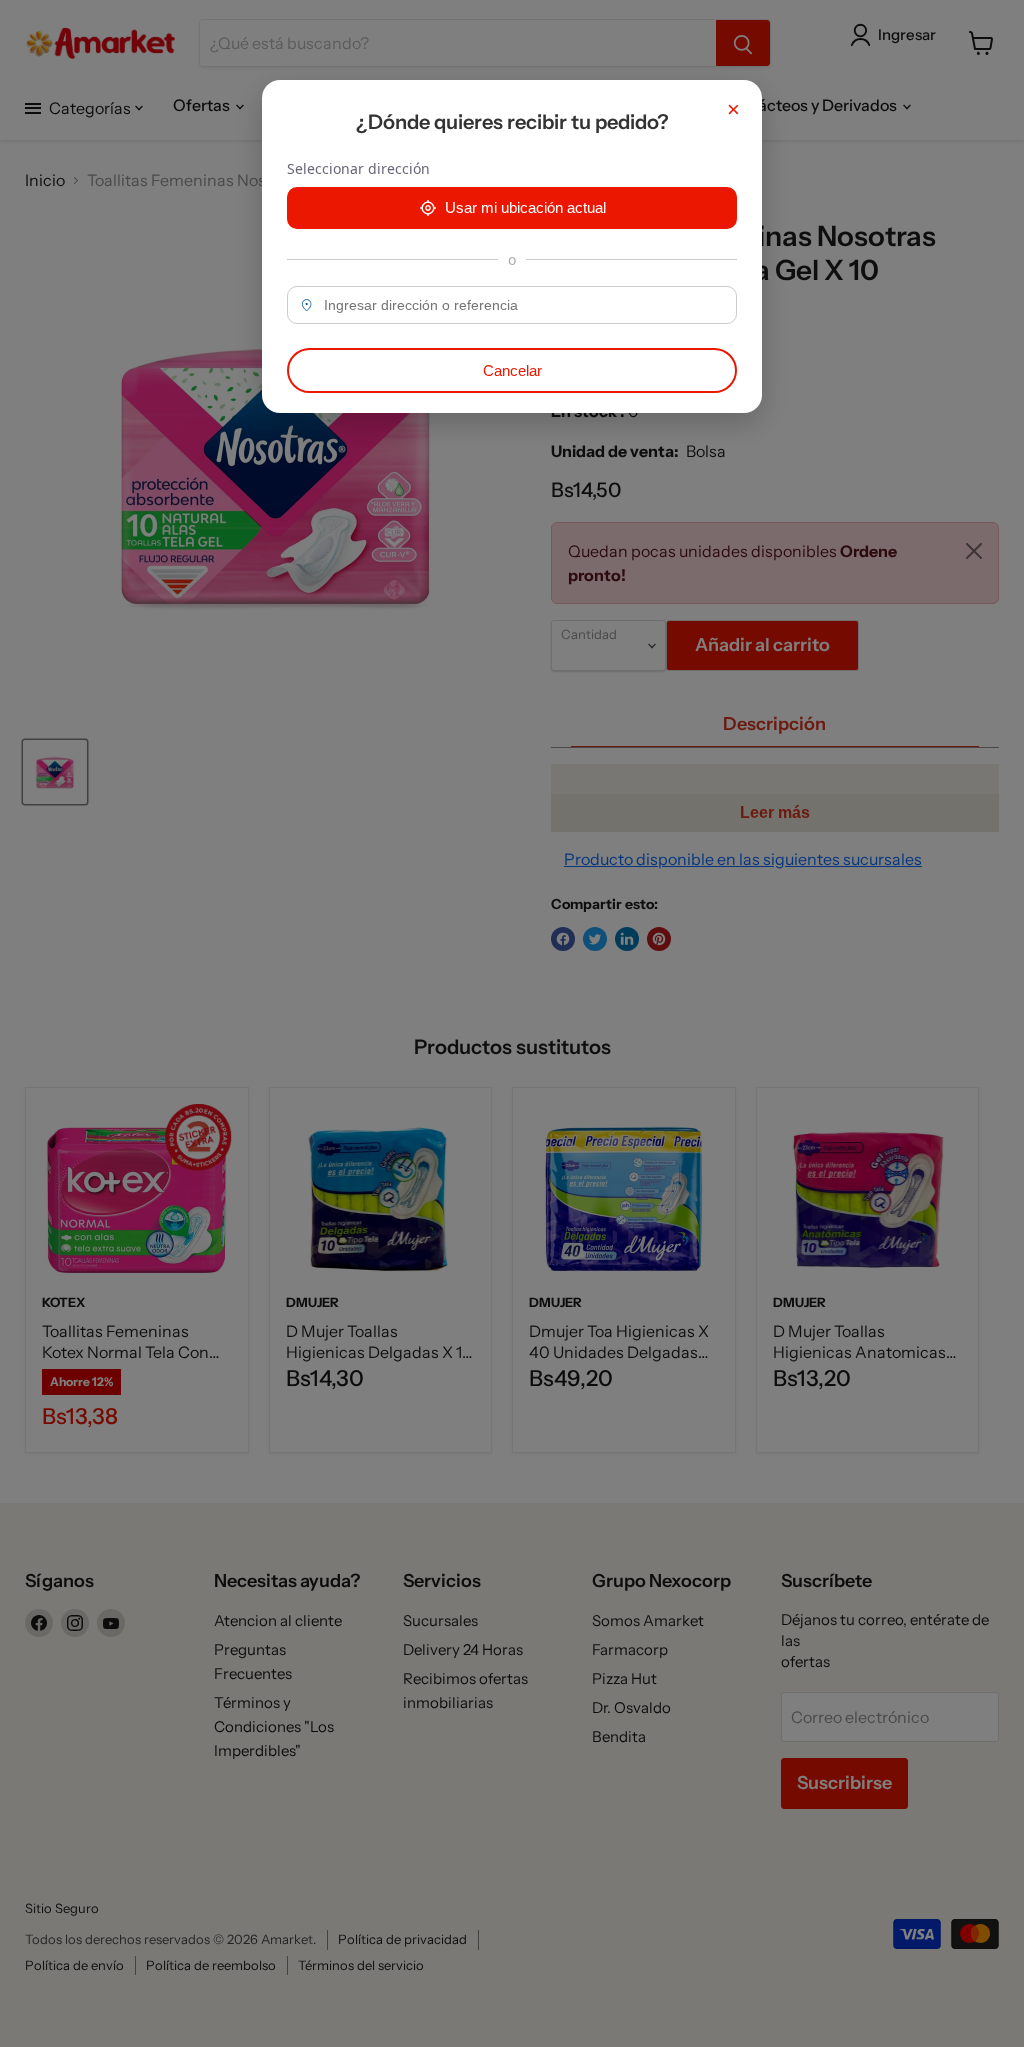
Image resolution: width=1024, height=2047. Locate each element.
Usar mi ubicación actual (525, 207)
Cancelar (512, 370)
